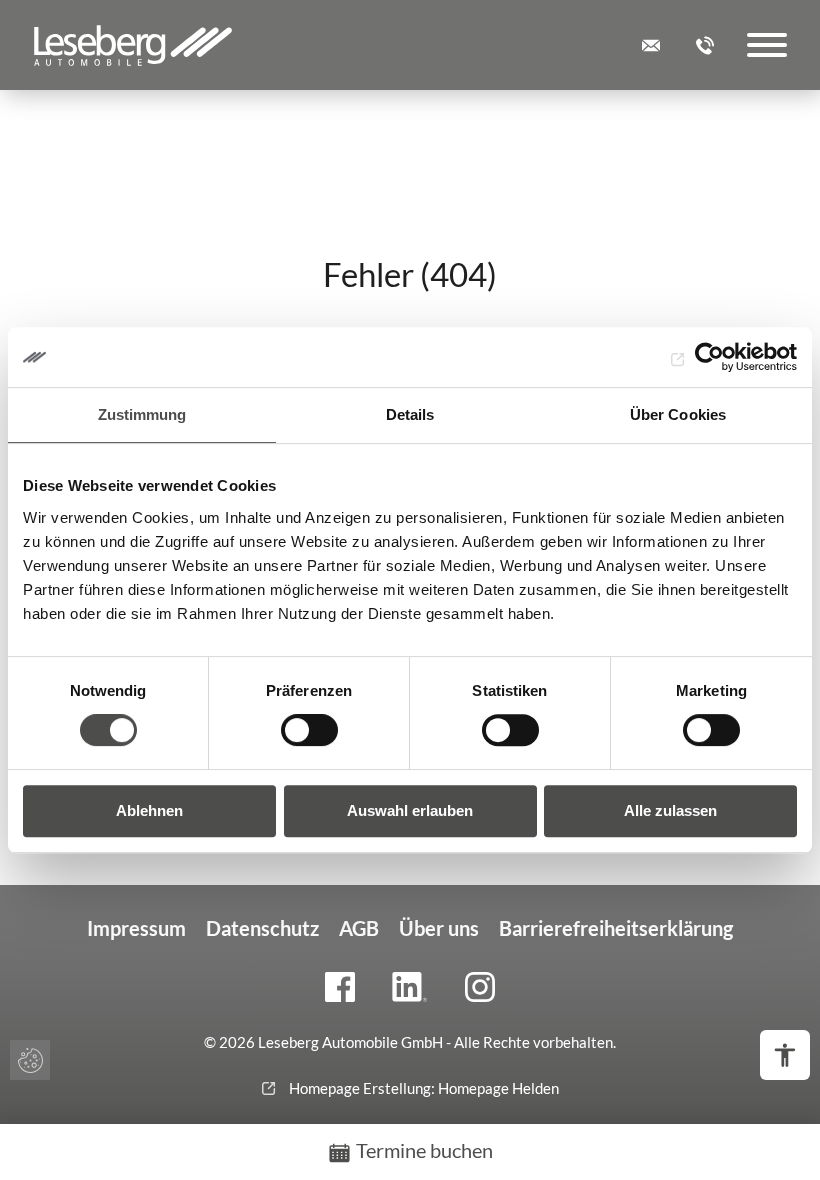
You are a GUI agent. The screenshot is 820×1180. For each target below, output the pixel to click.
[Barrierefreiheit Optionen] (785, 1055)
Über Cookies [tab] (678, 414)
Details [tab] (410, 414)
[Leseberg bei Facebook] (340, 987)
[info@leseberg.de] (651, 45)
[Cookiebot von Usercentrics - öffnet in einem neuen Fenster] (709, 357)
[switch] (309, 730)
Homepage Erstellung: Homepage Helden (422, 1088)
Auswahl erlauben (410, 810)
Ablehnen (149, 810)
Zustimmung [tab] (142, 414)
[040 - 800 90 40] (705, 45)
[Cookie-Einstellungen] (30, 1060)
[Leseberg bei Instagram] (480, 987)
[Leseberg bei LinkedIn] (410, 987)
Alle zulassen (670, 810)
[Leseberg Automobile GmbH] (133, 45)
